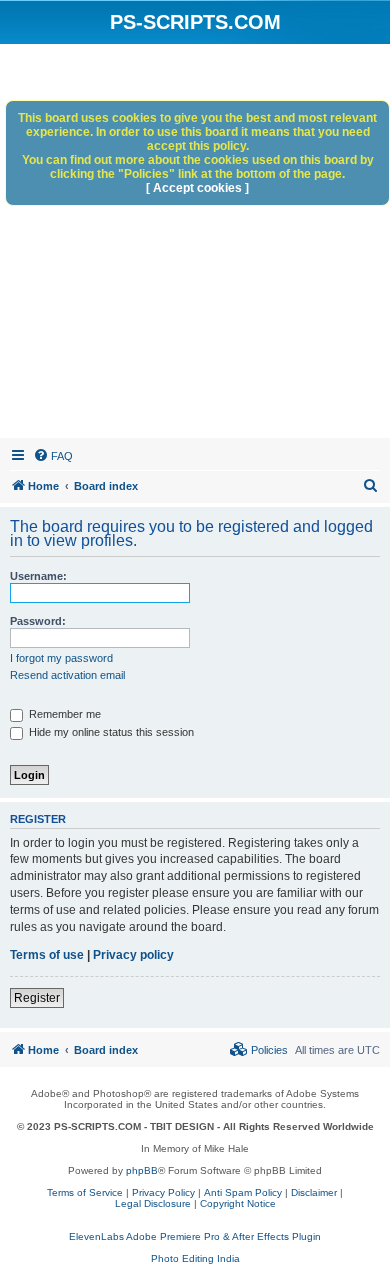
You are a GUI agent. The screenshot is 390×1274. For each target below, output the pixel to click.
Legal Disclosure (153, 1203)
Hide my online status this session (110, 732)
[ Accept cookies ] (197, 188)
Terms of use (47, 955)
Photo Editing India (195, 1258)
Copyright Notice (238, 1203)
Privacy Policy (163, 1192)
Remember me (63, 714)
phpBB (142, 1170)
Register (37, 998)
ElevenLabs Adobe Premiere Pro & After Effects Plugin (195, 1236)
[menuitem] (53, 456)
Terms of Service (85, 1192)
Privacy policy (133, 955)
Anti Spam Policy (243, 1192)
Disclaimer (314, 1192)
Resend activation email (67, 675)
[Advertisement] (195, 244)
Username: (38, 576)
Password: (38, 621)
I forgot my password (61, 658)
